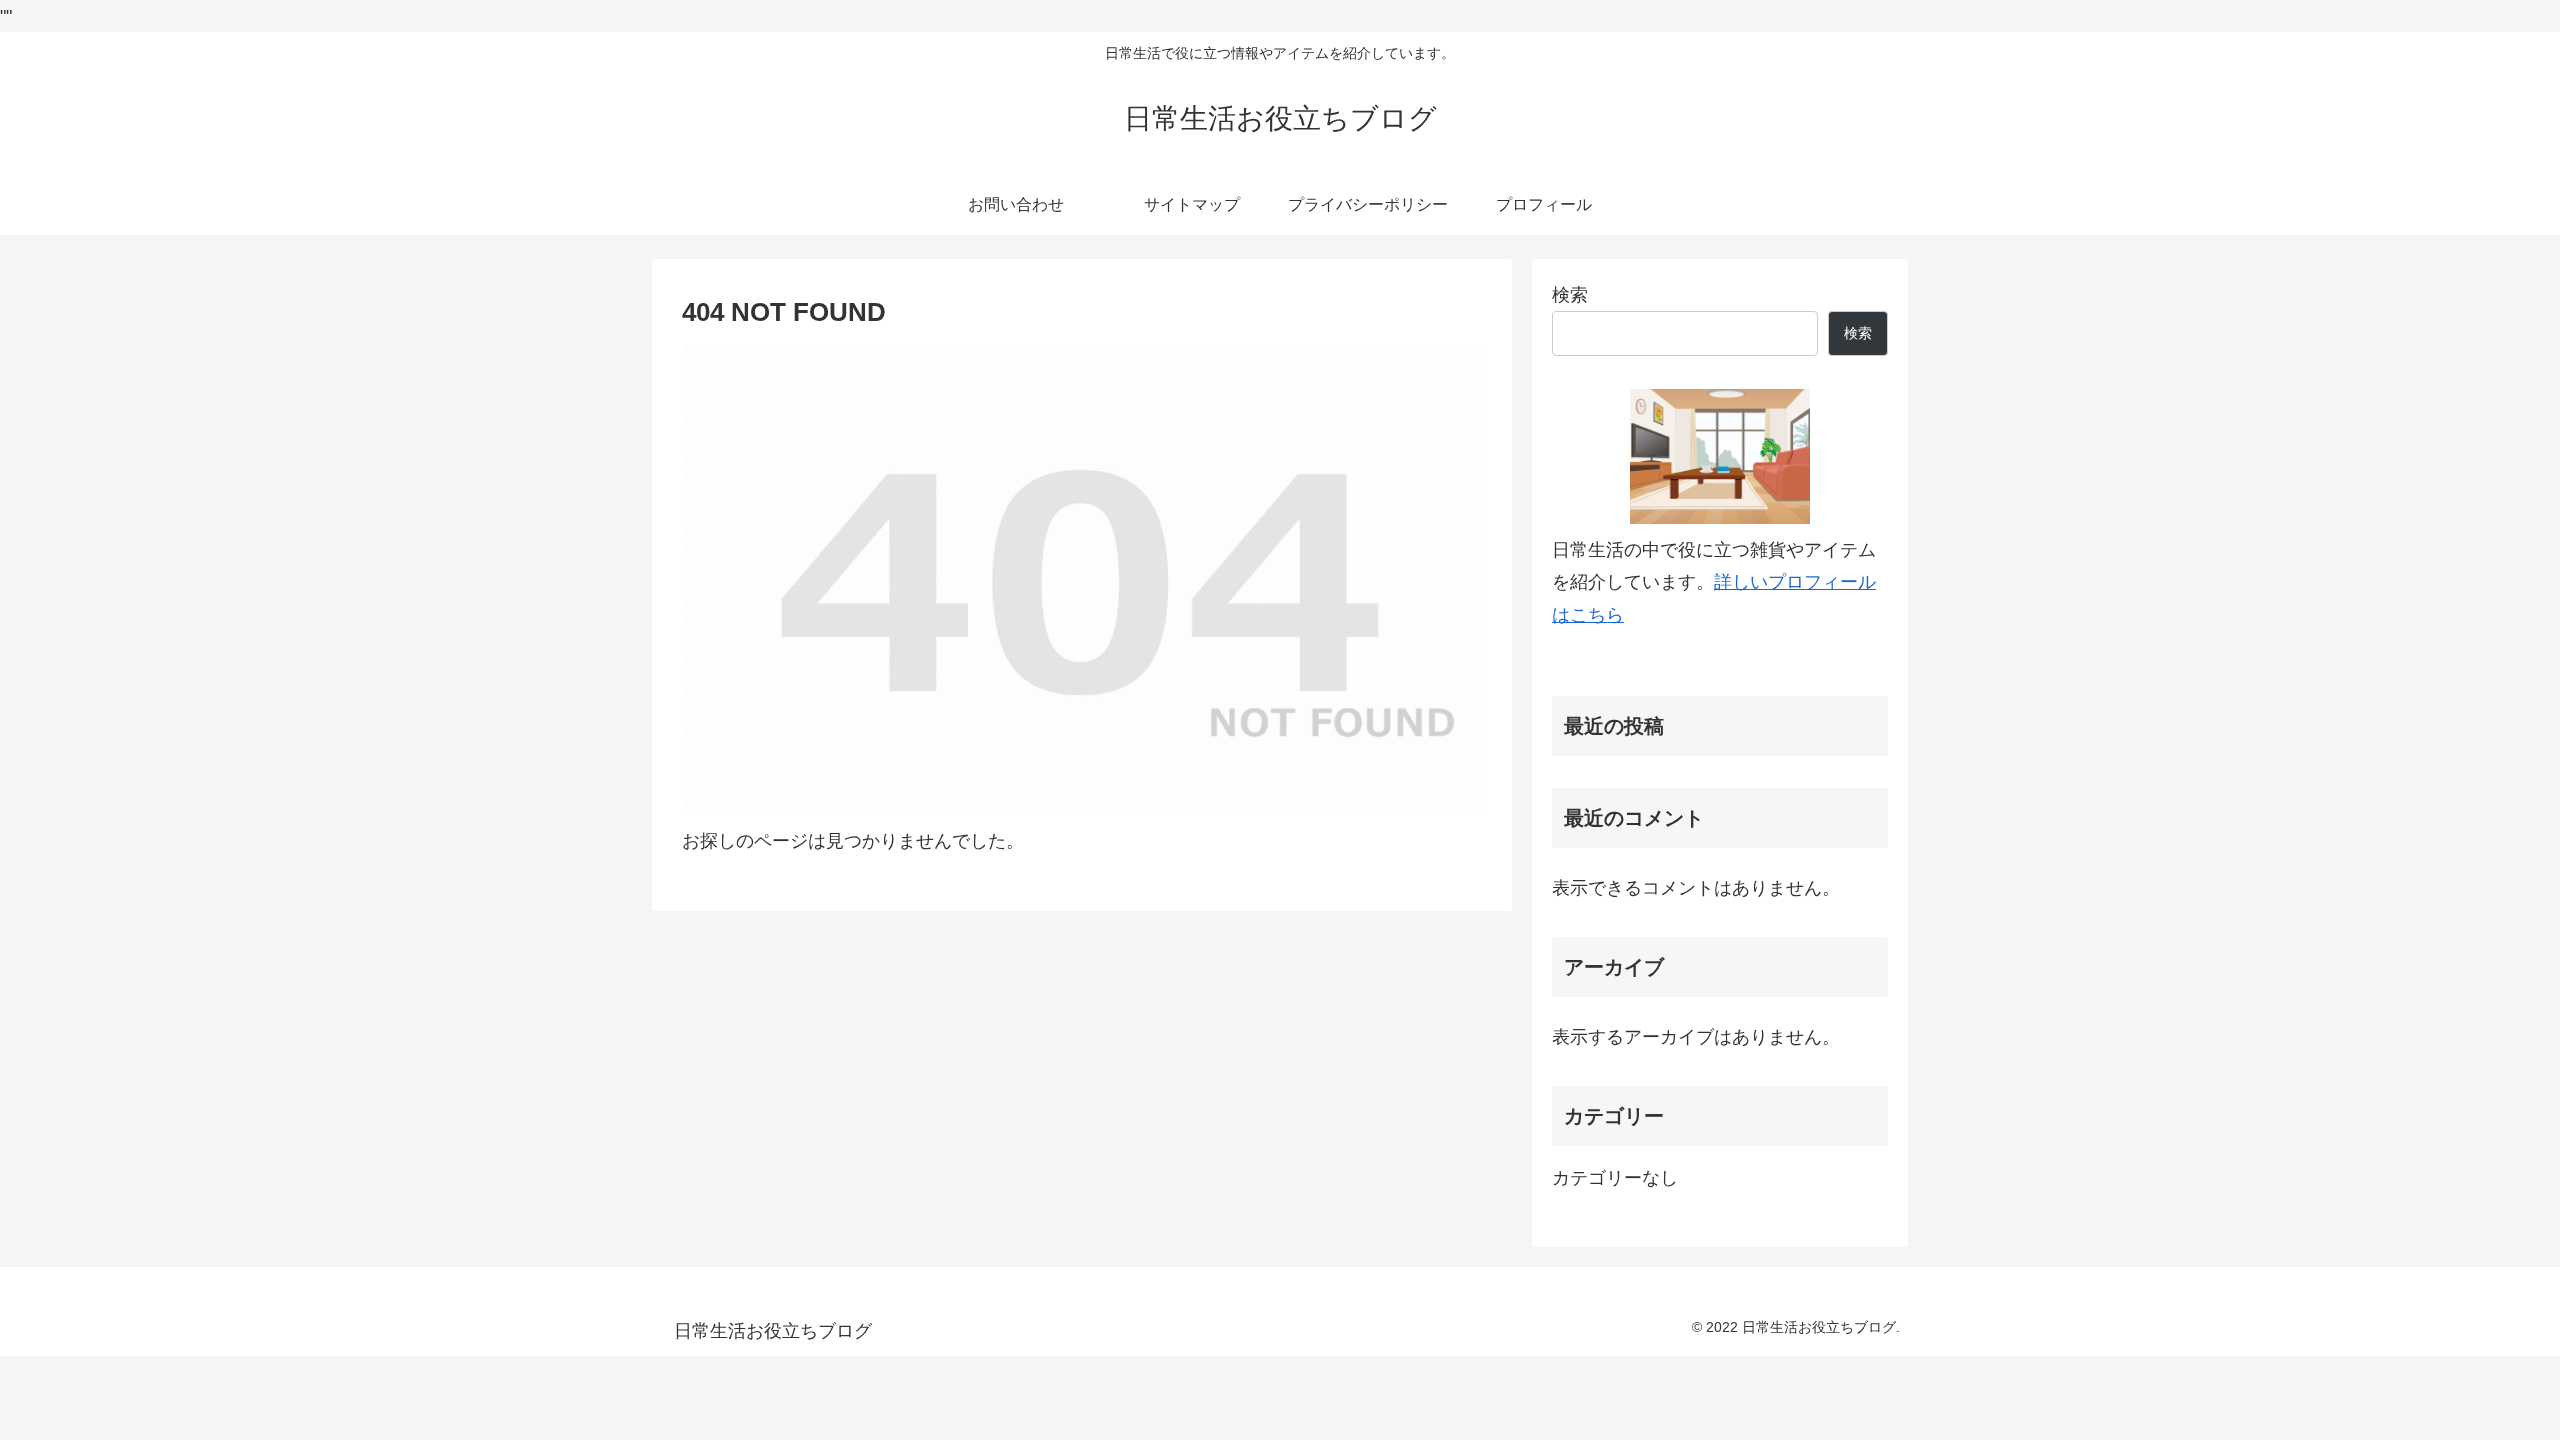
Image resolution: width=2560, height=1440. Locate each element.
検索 (1570, 295)
